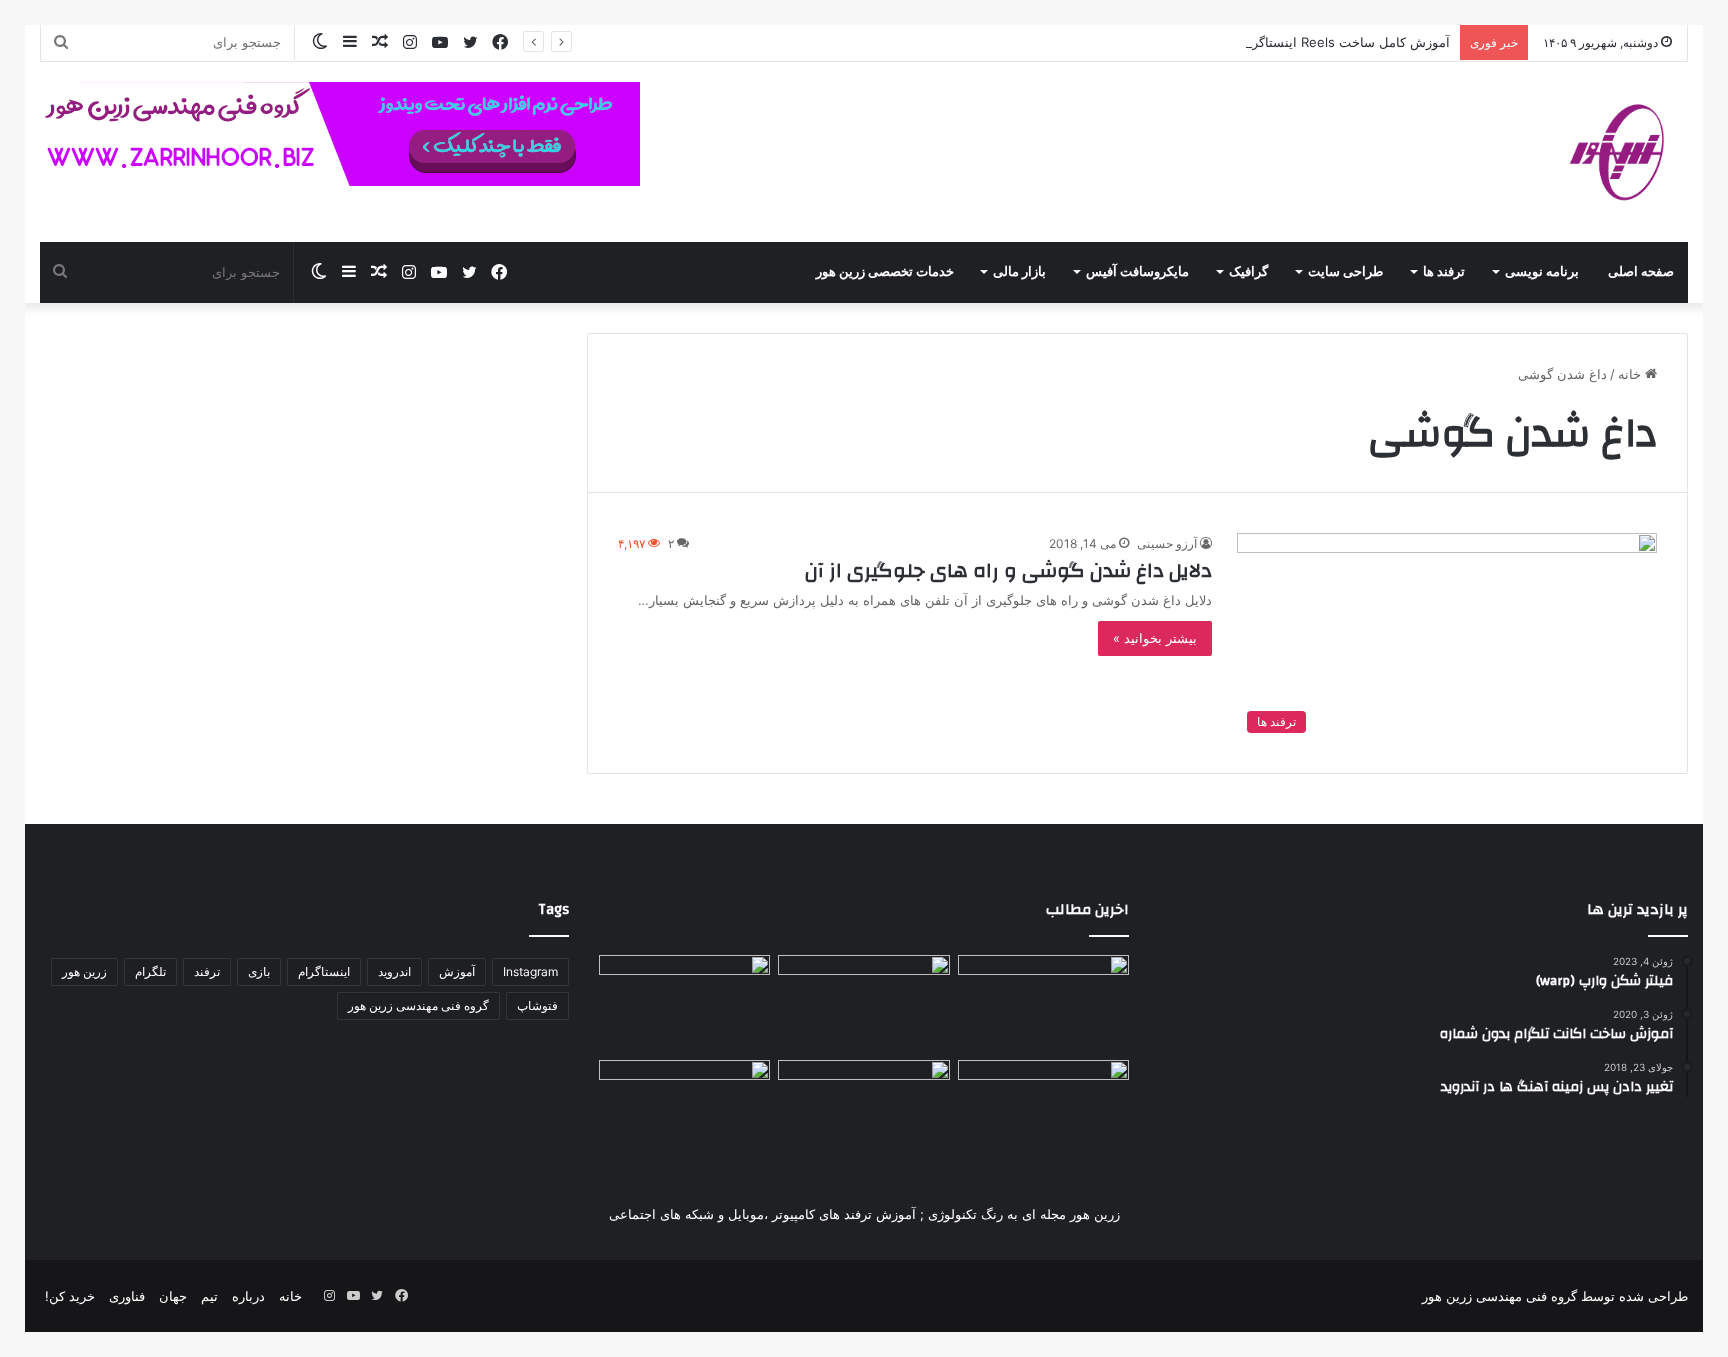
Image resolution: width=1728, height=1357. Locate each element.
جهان (173, 1296)
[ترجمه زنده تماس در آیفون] (1043, 1003)
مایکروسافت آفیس (1137, 272)
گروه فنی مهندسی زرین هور (418, 1005)
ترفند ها (1444, 272)
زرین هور (84, 971)
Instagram (530, 971)
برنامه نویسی (1542, 272)
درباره (248, 1296)
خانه (1631, 374)
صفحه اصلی (1641, 272)
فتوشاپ (537, 1005)
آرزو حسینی (1167, 543)
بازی (259, 971)
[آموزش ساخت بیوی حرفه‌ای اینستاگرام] (684, 1108)
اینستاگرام (324, 971)
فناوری (127, 1296)
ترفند (207, 971)
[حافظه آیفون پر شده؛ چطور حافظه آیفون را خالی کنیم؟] (684, 1003)
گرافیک (1248, 272)
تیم (209, 1296)
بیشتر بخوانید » (1155, 638)
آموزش (457, 971)
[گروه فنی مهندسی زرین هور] (1628, 152)
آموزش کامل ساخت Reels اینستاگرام (1345, 42)
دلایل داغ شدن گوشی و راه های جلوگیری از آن (1008, 570)
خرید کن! (70, 1296)
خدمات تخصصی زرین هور (885, 272)
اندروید (394, 971)
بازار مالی (1019, 272)
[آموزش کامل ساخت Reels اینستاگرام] (863, 1108)
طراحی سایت (1345, 272)
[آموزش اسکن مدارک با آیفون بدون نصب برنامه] (1043, 1108)
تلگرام (150, 971)
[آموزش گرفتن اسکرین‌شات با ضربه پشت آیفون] (863, 1003)
